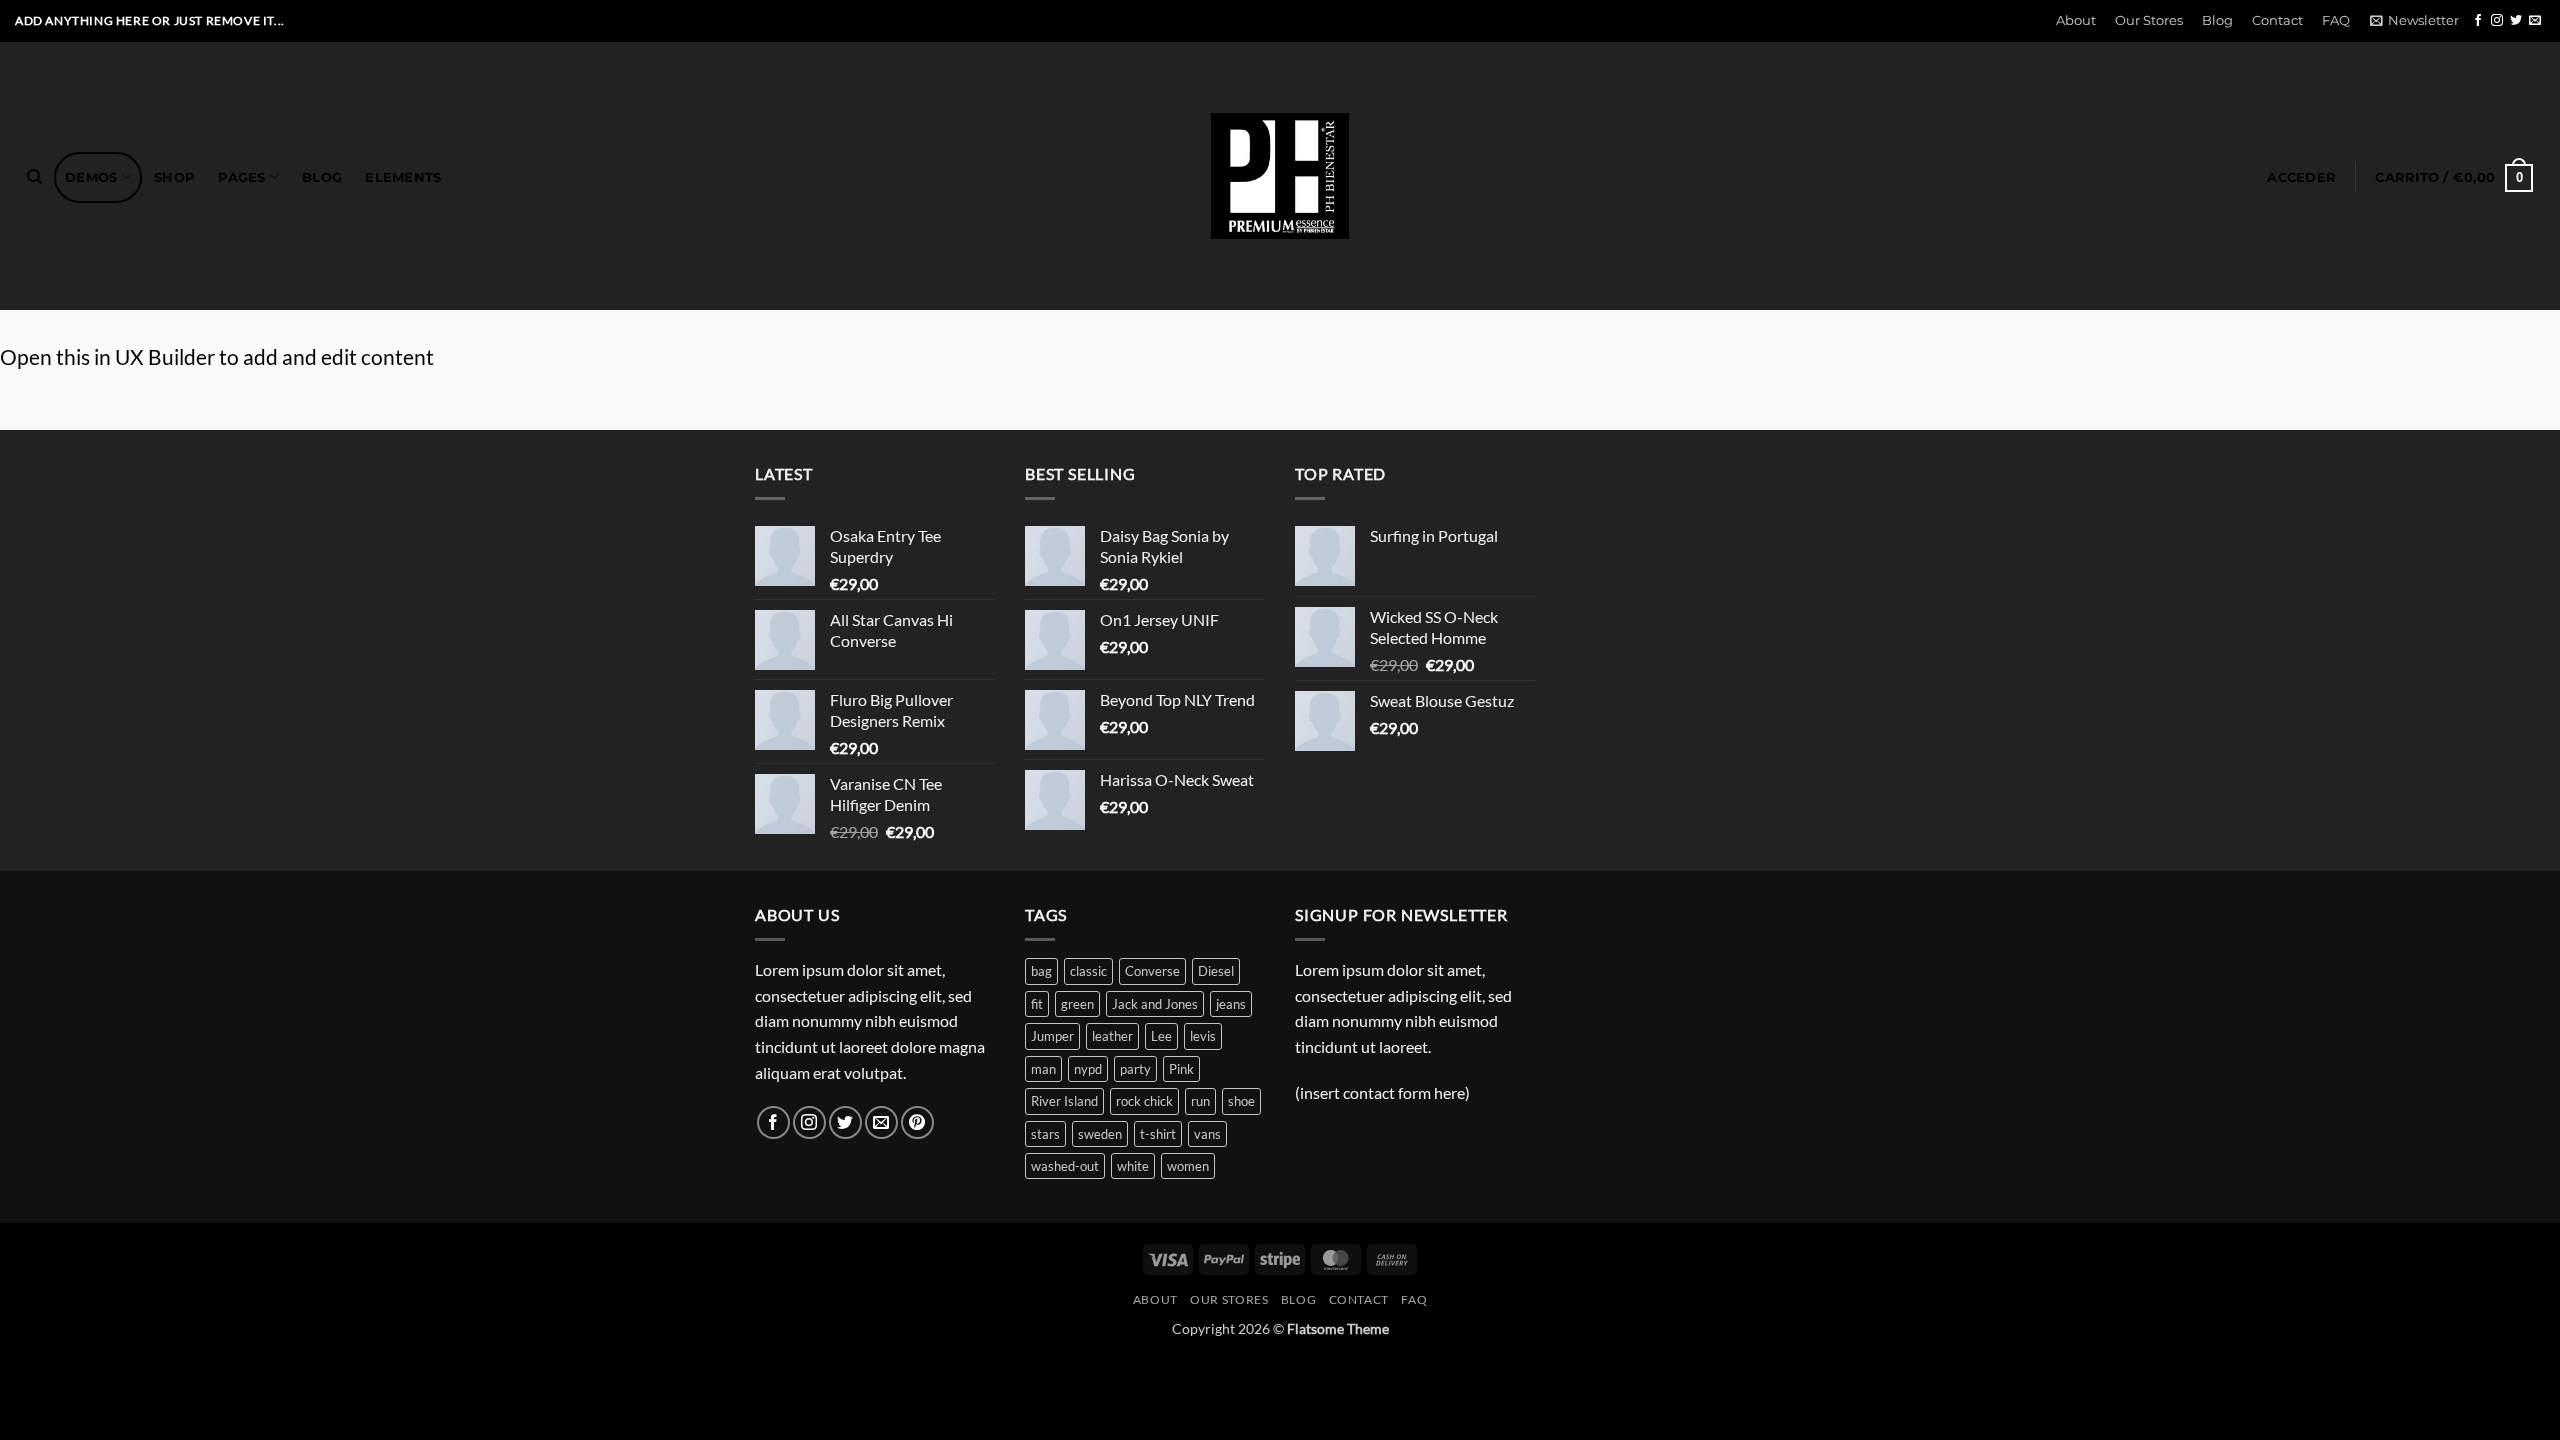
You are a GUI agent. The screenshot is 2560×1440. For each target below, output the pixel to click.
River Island (1064, 1101)
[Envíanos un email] (2535, 21)
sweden (1100, 1134)
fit (1037, 1004)
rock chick (1144, 1101)
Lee (1161, 1036)
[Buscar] (34, 177)
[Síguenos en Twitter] (2516, 21)
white (1133, 1166)
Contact (2277, 20)
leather (1112, 1036)
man (1043, 1069)
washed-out (1065, 1166)
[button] (2414, 21)
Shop (174, 177)
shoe (1241, 1101)
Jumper (1052, 1036)
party (1135, 1069)
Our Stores (2149, 20)
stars (1045, 1134)
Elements (403, 177)
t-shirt (1158, 1134)
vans (1207, 1134)
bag (1041, 971)
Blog (2217, 20)
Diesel (1216, 971)
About (2076, 20)
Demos (91, 177)
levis (1203, 1036)
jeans (1231, 1004)
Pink (1181, 1069)
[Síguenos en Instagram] (2497, 21)
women (1188, 1166)
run (1200, 1101)
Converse (1152, 971)
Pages (241, 177)
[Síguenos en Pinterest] (917, 1122)
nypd (1088, 1069)
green (1077, 1004)
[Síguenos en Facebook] (2478, 21)
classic (1088, 971)
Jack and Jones (1155, 1004)
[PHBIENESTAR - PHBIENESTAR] (1280, 176)
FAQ (2336, 20)
